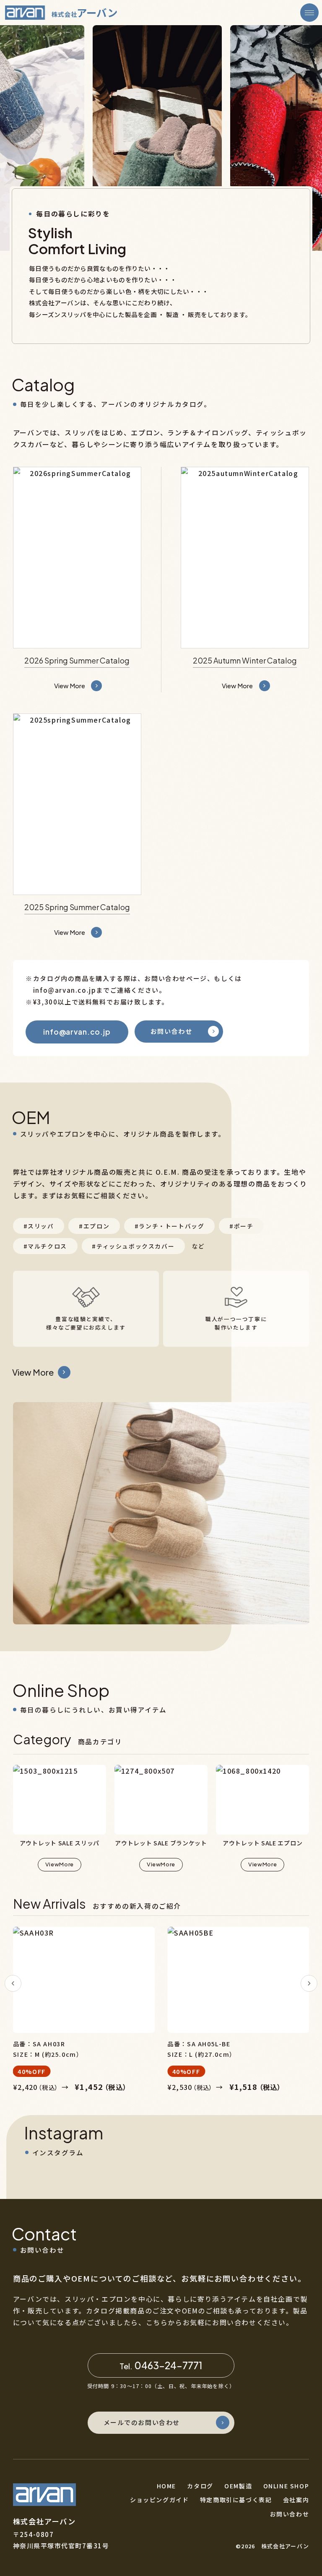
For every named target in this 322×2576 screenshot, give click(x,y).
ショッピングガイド (159, 2500)
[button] (13, 1983)
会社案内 (296, 2500)
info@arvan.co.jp (77, 1032)
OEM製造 (238, 2486)
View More (33, 1372)
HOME (166, 2486)
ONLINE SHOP (286, 2486)
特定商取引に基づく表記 (236, 2500)
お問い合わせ (171, 1031)
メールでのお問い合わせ (142, 2422)
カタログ (200, 2486)
